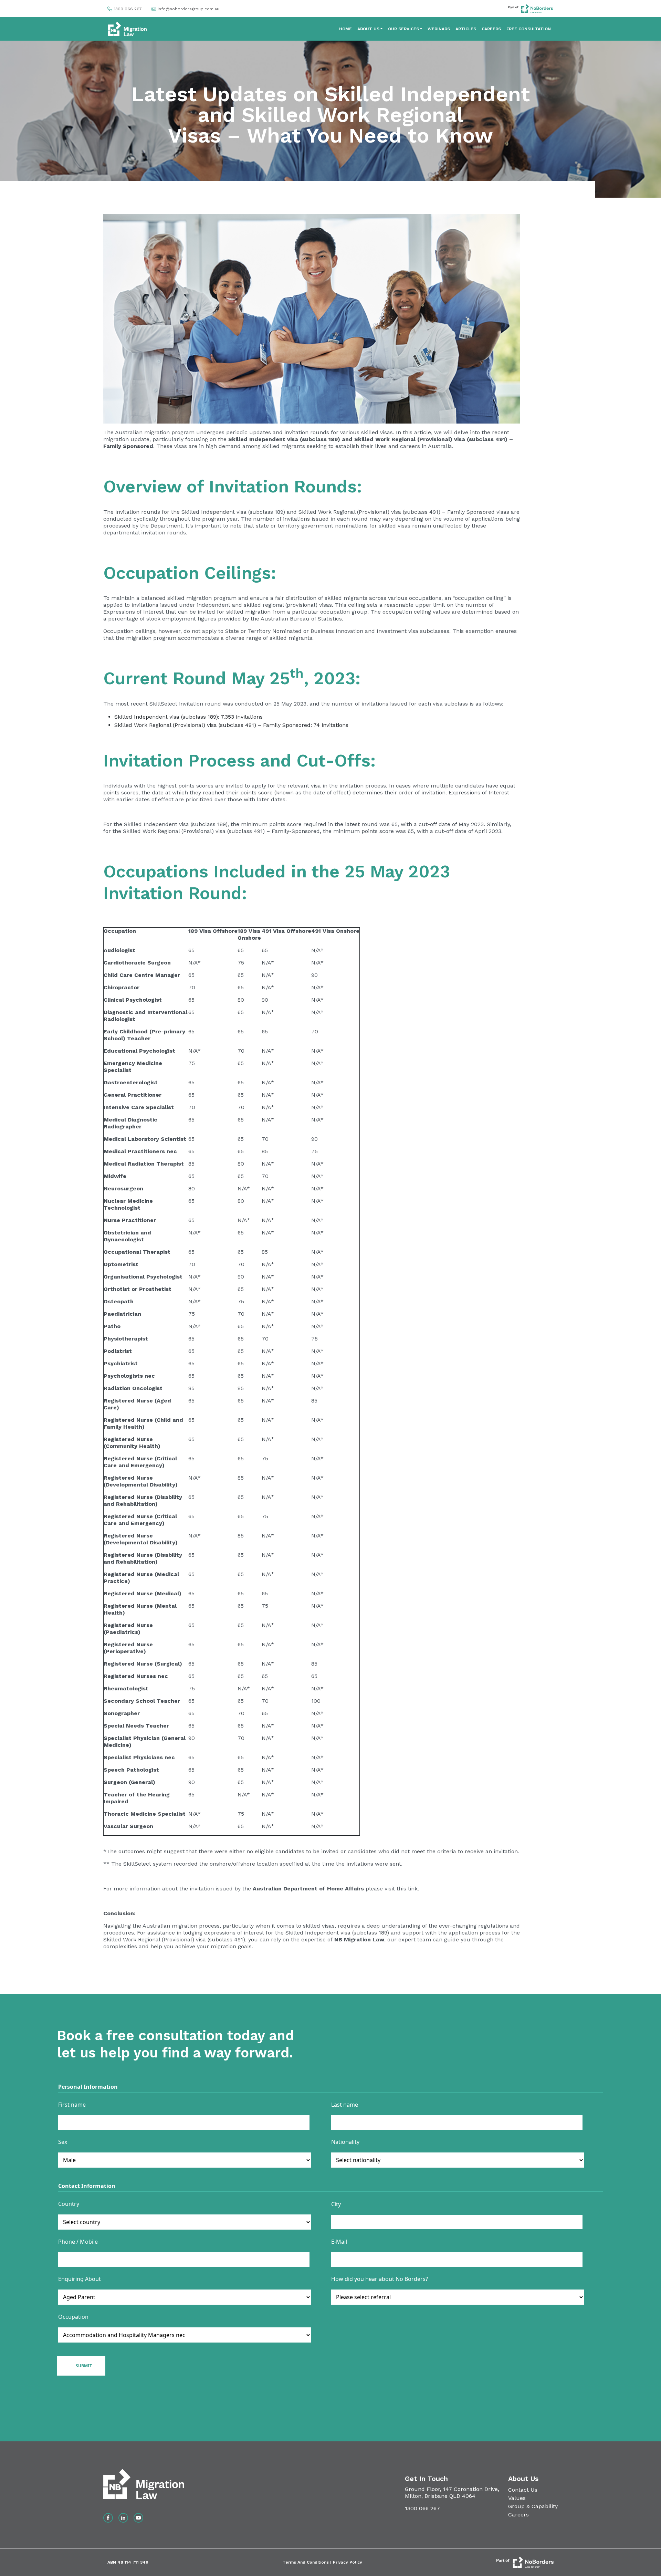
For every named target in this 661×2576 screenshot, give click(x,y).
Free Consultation (529, 29)
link (413, 1889)
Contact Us (523, 2490)
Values (517, 2498)
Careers (491, 29)
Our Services (403, 29)
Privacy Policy (348, 2562)
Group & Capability (533, 2506)
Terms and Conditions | (308, 2562)
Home (345, 29)
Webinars (439, 29)
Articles (466, 29)
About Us (368, 29)
